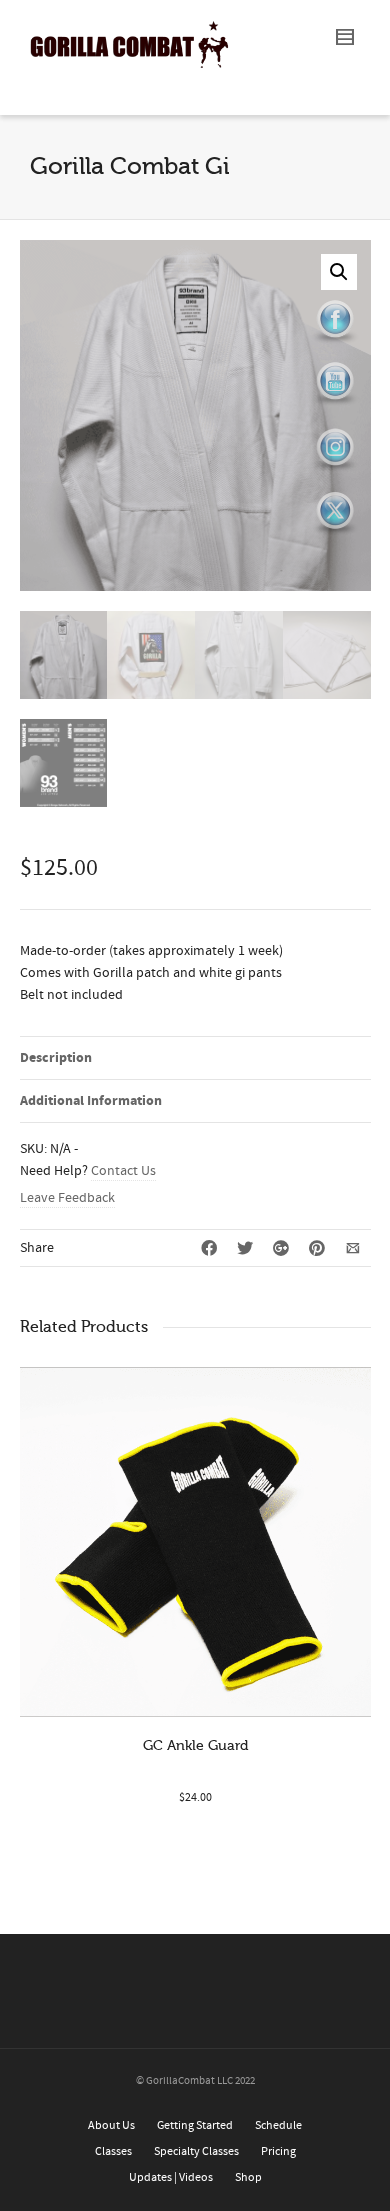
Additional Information (91, 1101)
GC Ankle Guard (195, 1745)
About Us (111, 2125)
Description (56, 1058)
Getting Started (195, 2125)
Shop (248, 2177)
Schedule (278, 2125)
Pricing (278, 2151)
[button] (339, 272)
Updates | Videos (171, 2177)
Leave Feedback (67, 1198)
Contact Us (123, 1171)
